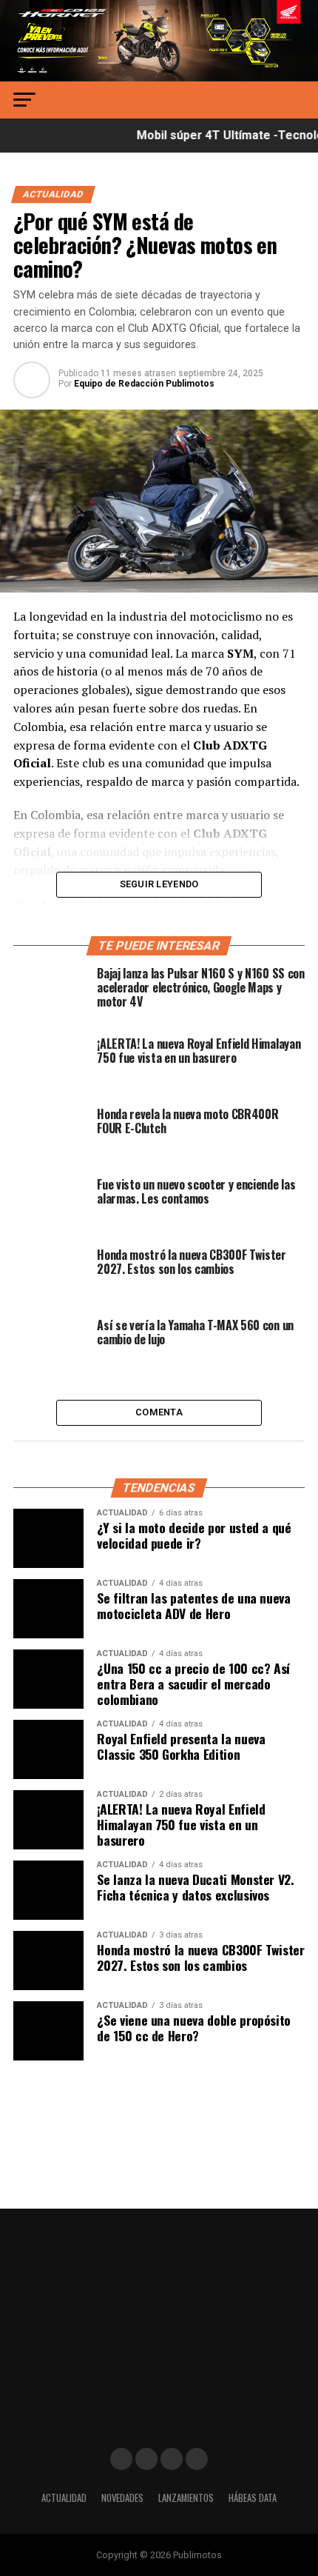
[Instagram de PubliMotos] (146, 2459)
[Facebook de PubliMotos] (121, 2459)
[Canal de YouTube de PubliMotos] (197, 2459)
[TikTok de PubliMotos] (172, 2459)
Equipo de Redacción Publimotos (144, 384)
